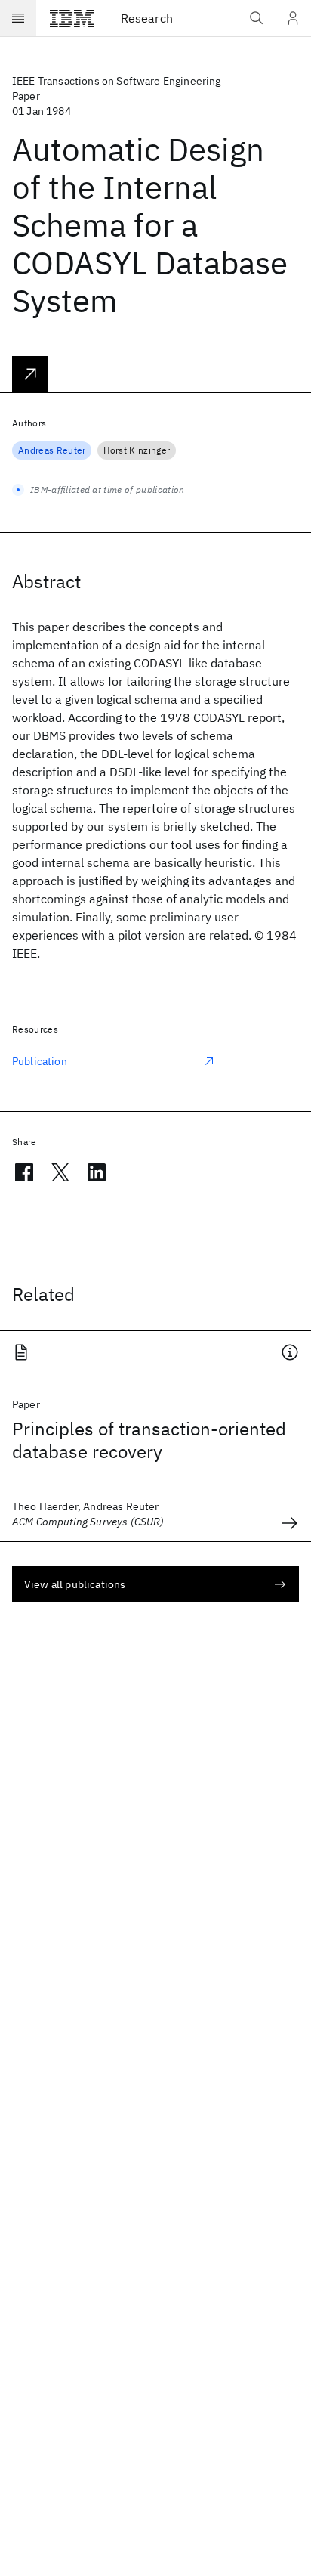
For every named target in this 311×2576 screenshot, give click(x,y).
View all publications (75, 1584)
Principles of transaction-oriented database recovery (149, 1440)
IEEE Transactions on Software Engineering (117, 81)
